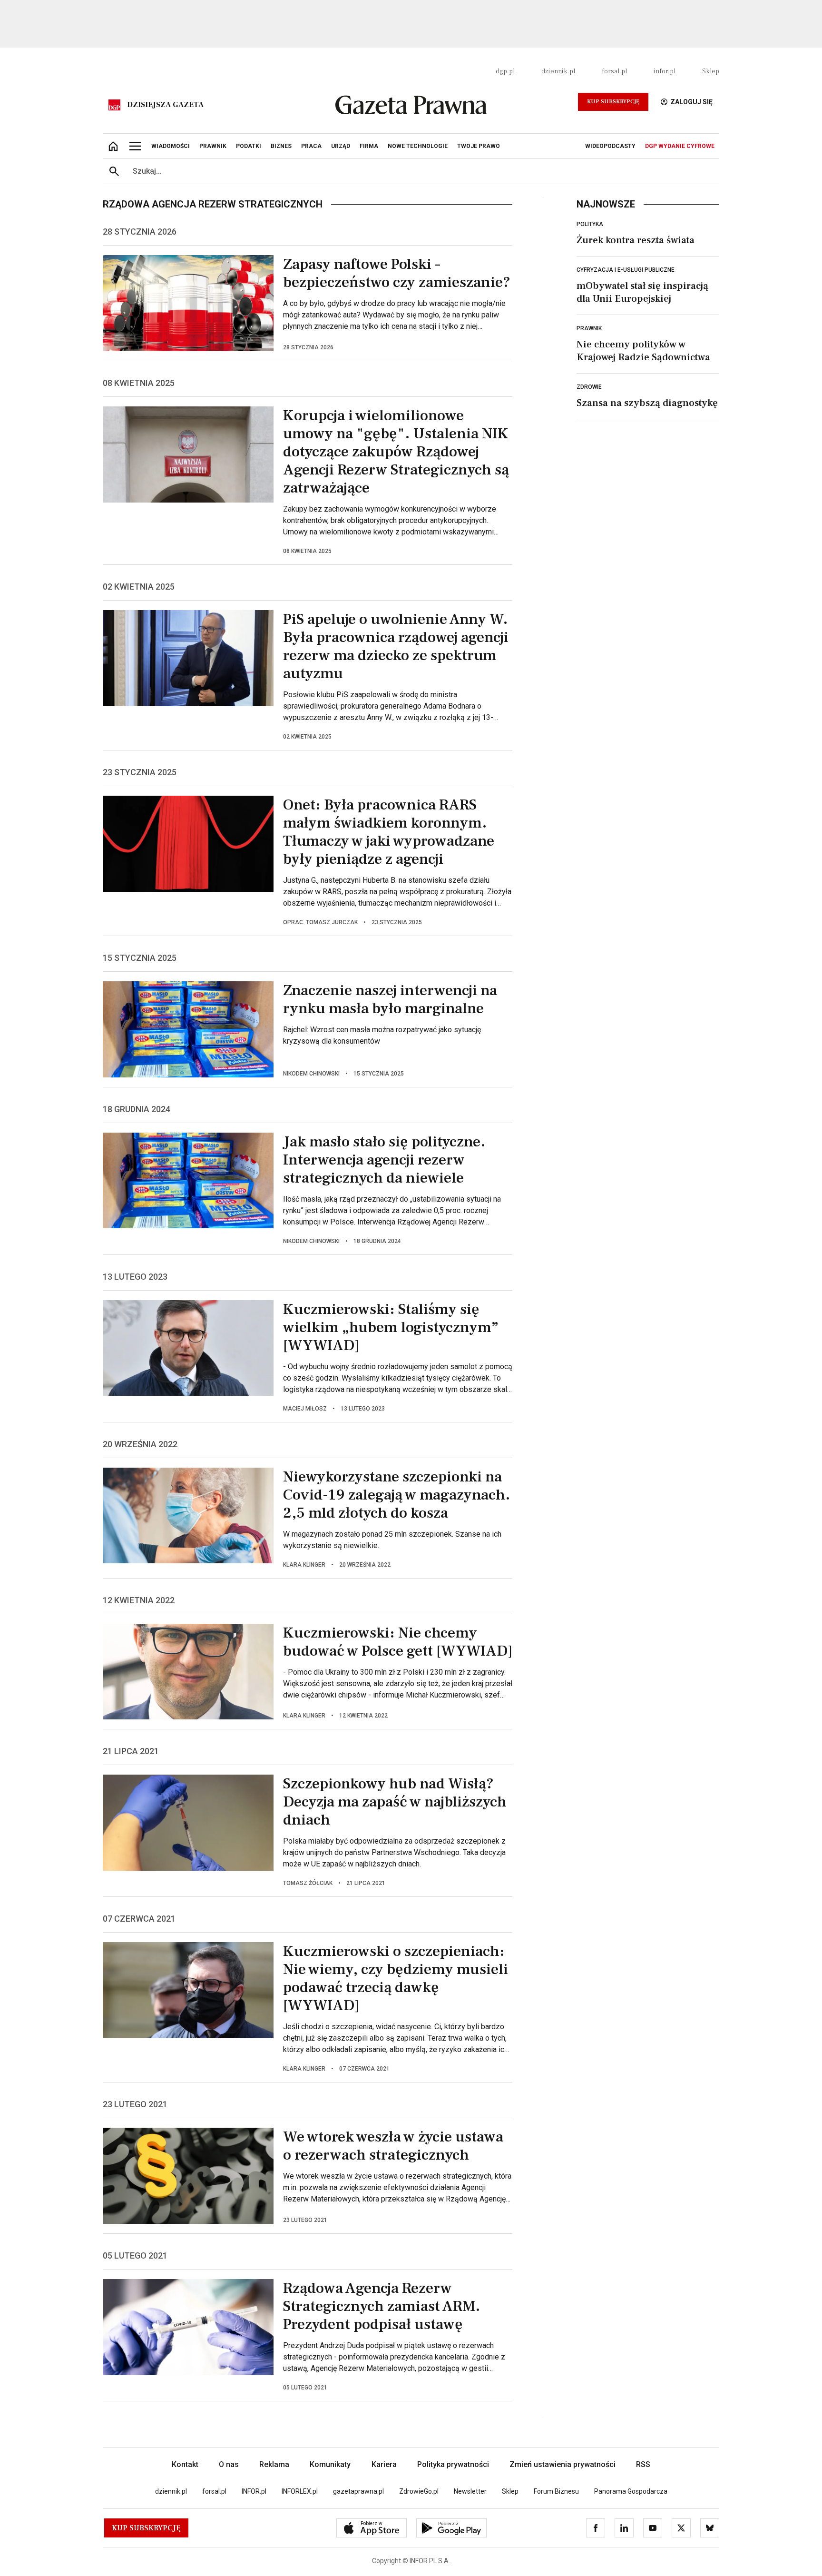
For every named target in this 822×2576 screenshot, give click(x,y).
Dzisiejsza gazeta (165, 105)
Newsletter (470, 2491)
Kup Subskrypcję (613, 102)
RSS (643, 2464)
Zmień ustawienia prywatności (563, 2464)
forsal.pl (614, 71)
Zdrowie (589, 387)
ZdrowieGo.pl (419, 2491)
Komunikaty (330, 2464)
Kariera (384, 2464)
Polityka (590, 224)
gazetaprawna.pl (358, 2491)
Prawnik (589, 328)
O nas (229, 2464)
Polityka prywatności (453, 2464)
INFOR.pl (254, 2491)
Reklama (274, 2464)
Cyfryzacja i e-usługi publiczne (626, 270)
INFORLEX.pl (300, 2491)
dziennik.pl (558, 71)
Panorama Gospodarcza (631, 2491)
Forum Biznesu (556, 2491)
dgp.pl (505, 71)
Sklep (711, 71)
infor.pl (665, 71)
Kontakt (185, 2464)
